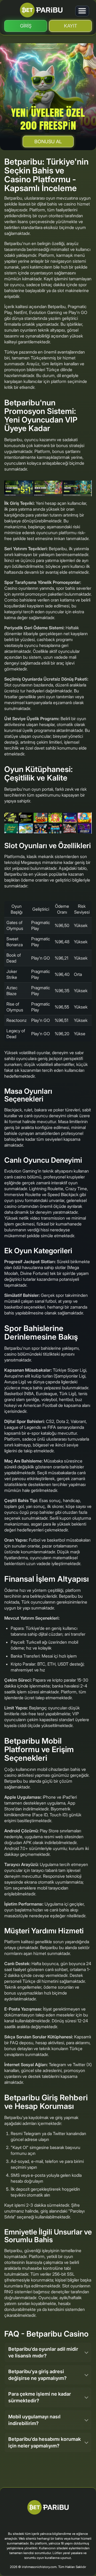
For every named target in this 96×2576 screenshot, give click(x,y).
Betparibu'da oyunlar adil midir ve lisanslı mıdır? (43, 2352)
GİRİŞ (26, 26)
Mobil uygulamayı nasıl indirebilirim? (34, 2420)
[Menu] (82, 11)
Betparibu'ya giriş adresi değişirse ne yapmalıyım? (37, 2375)
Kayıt (71, 26)
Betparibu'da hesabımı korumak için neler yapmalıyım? (45, 2442)
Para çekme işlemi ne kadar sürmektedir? (40, 2397)
